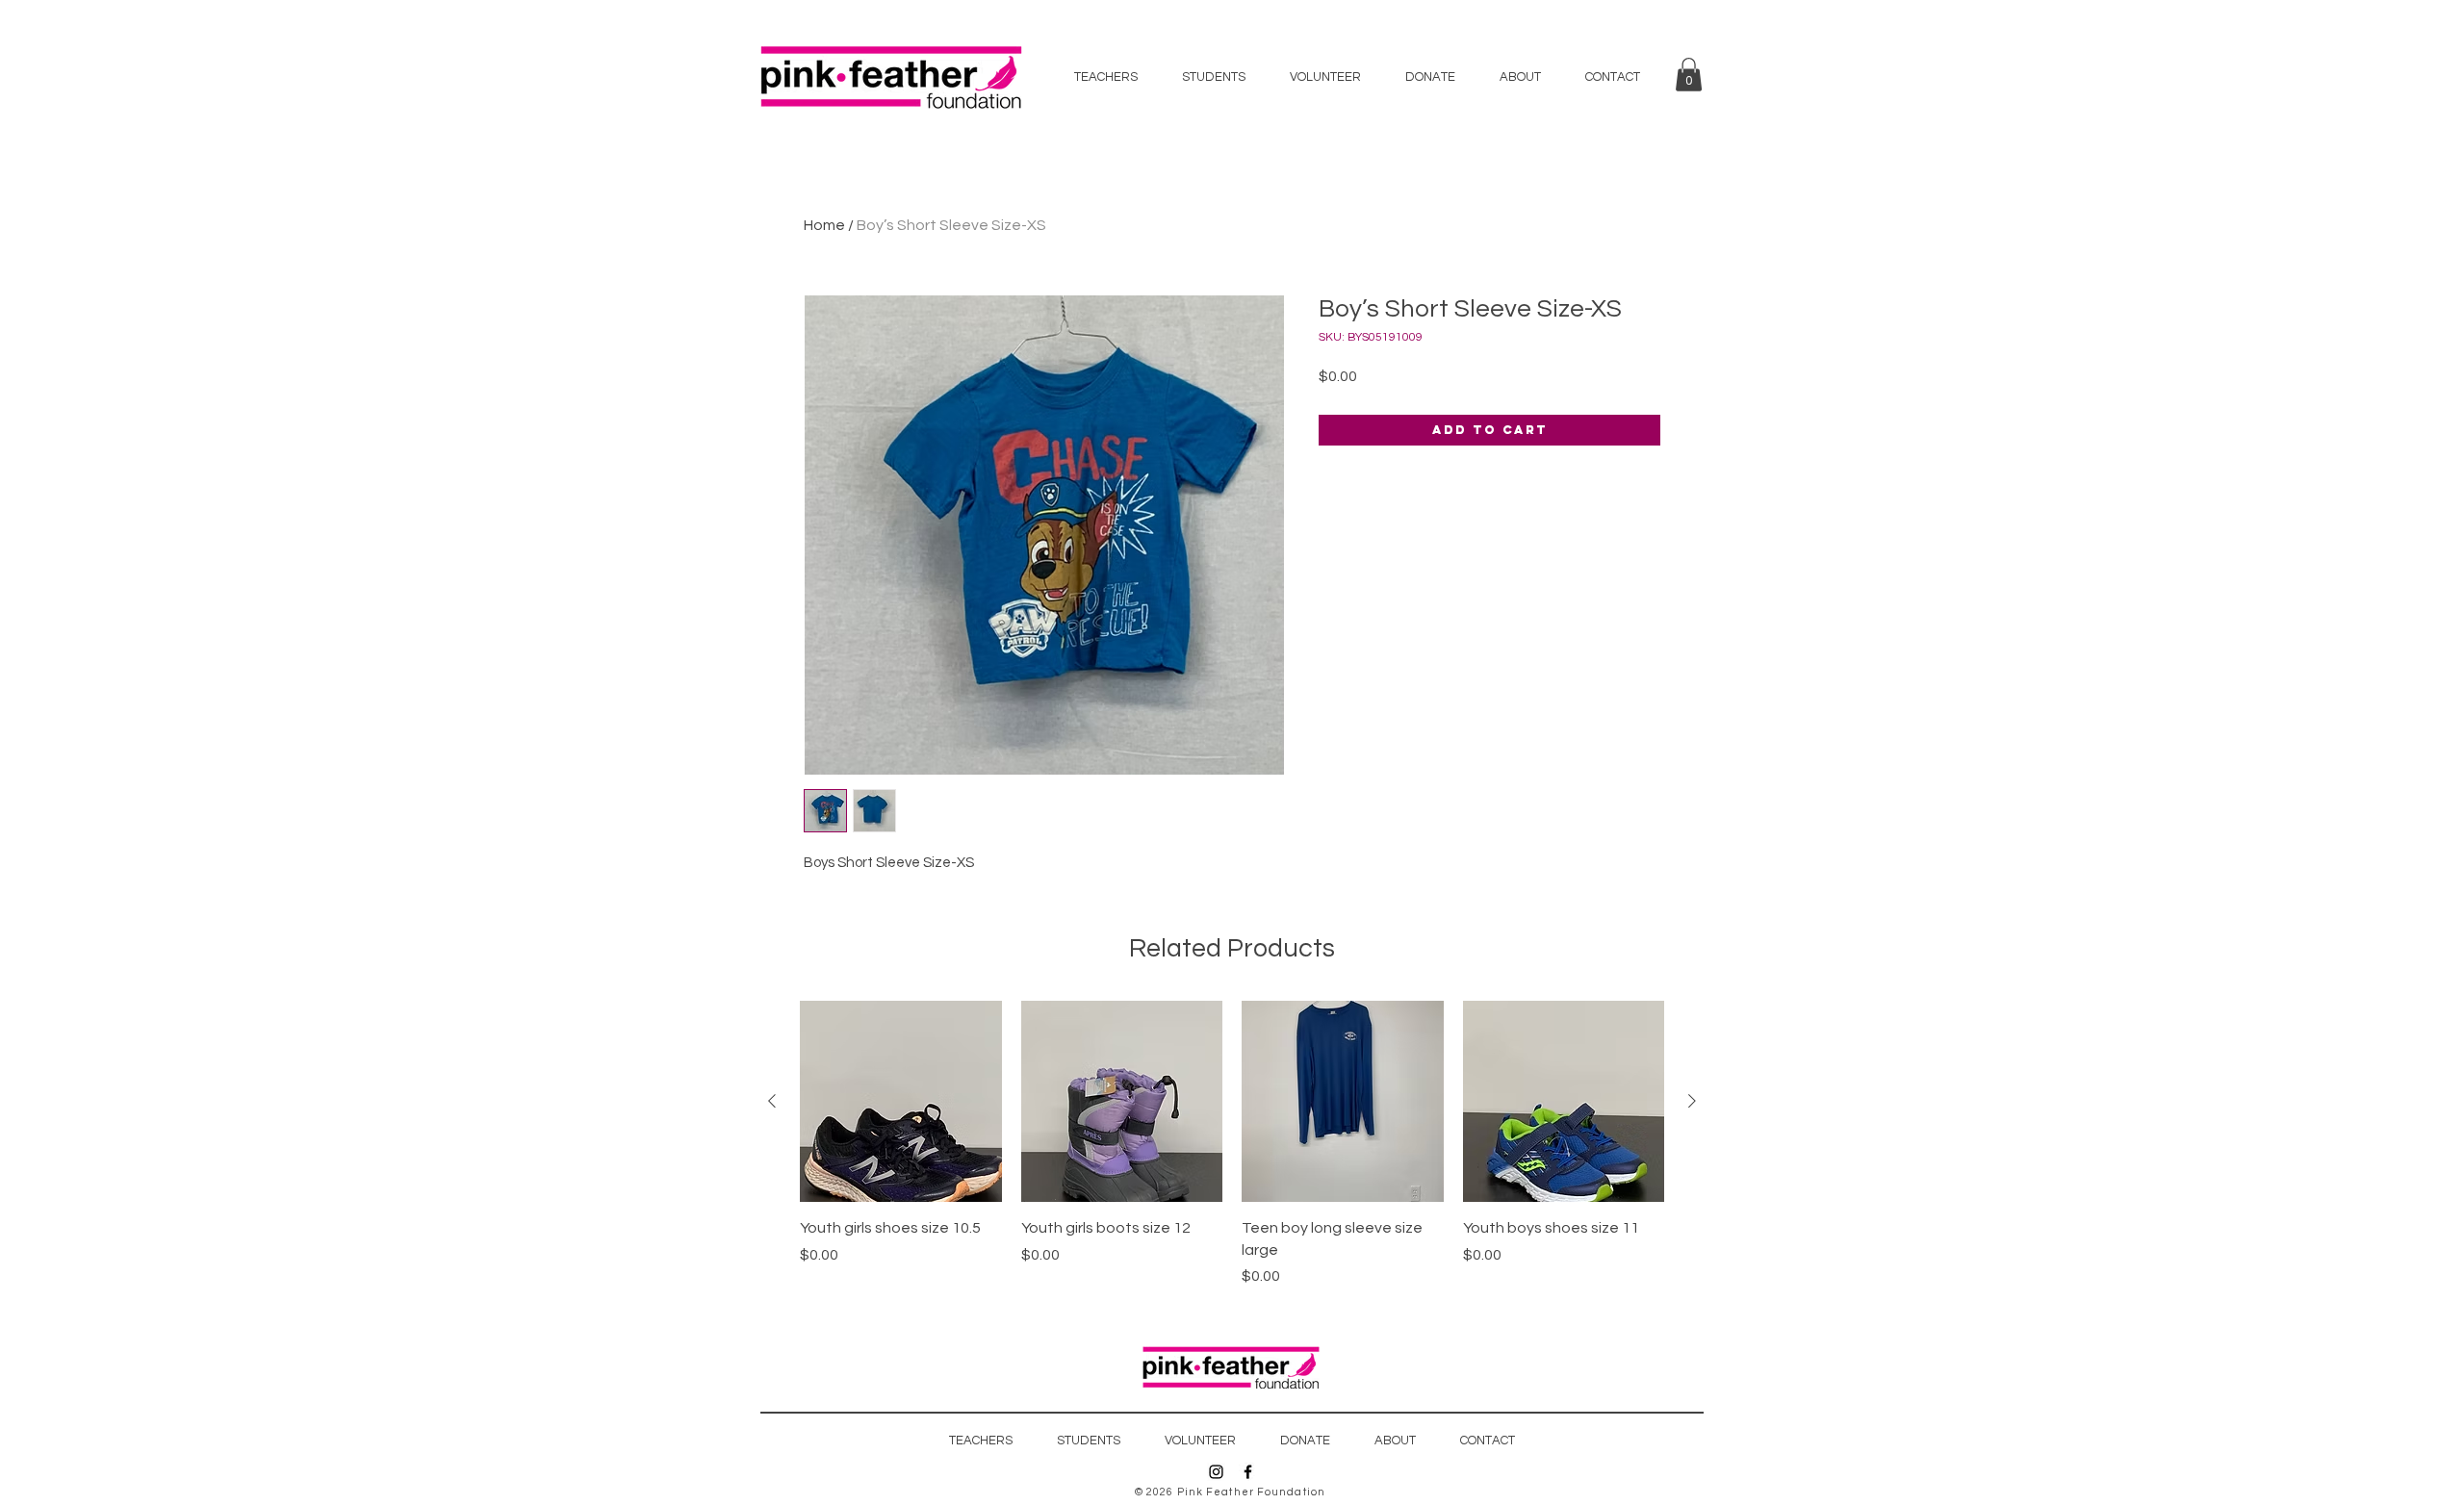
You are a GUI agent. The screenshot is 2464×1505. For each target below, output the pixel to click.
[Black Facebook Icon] (1248, 1472)
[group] (1232, 1144)
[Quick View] (901, 1102)
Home (824, 225)
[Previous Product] (772, 1101)
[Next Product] (1692, 1101)
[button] (1689, 75)
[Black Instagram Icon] (1216, 1472)
